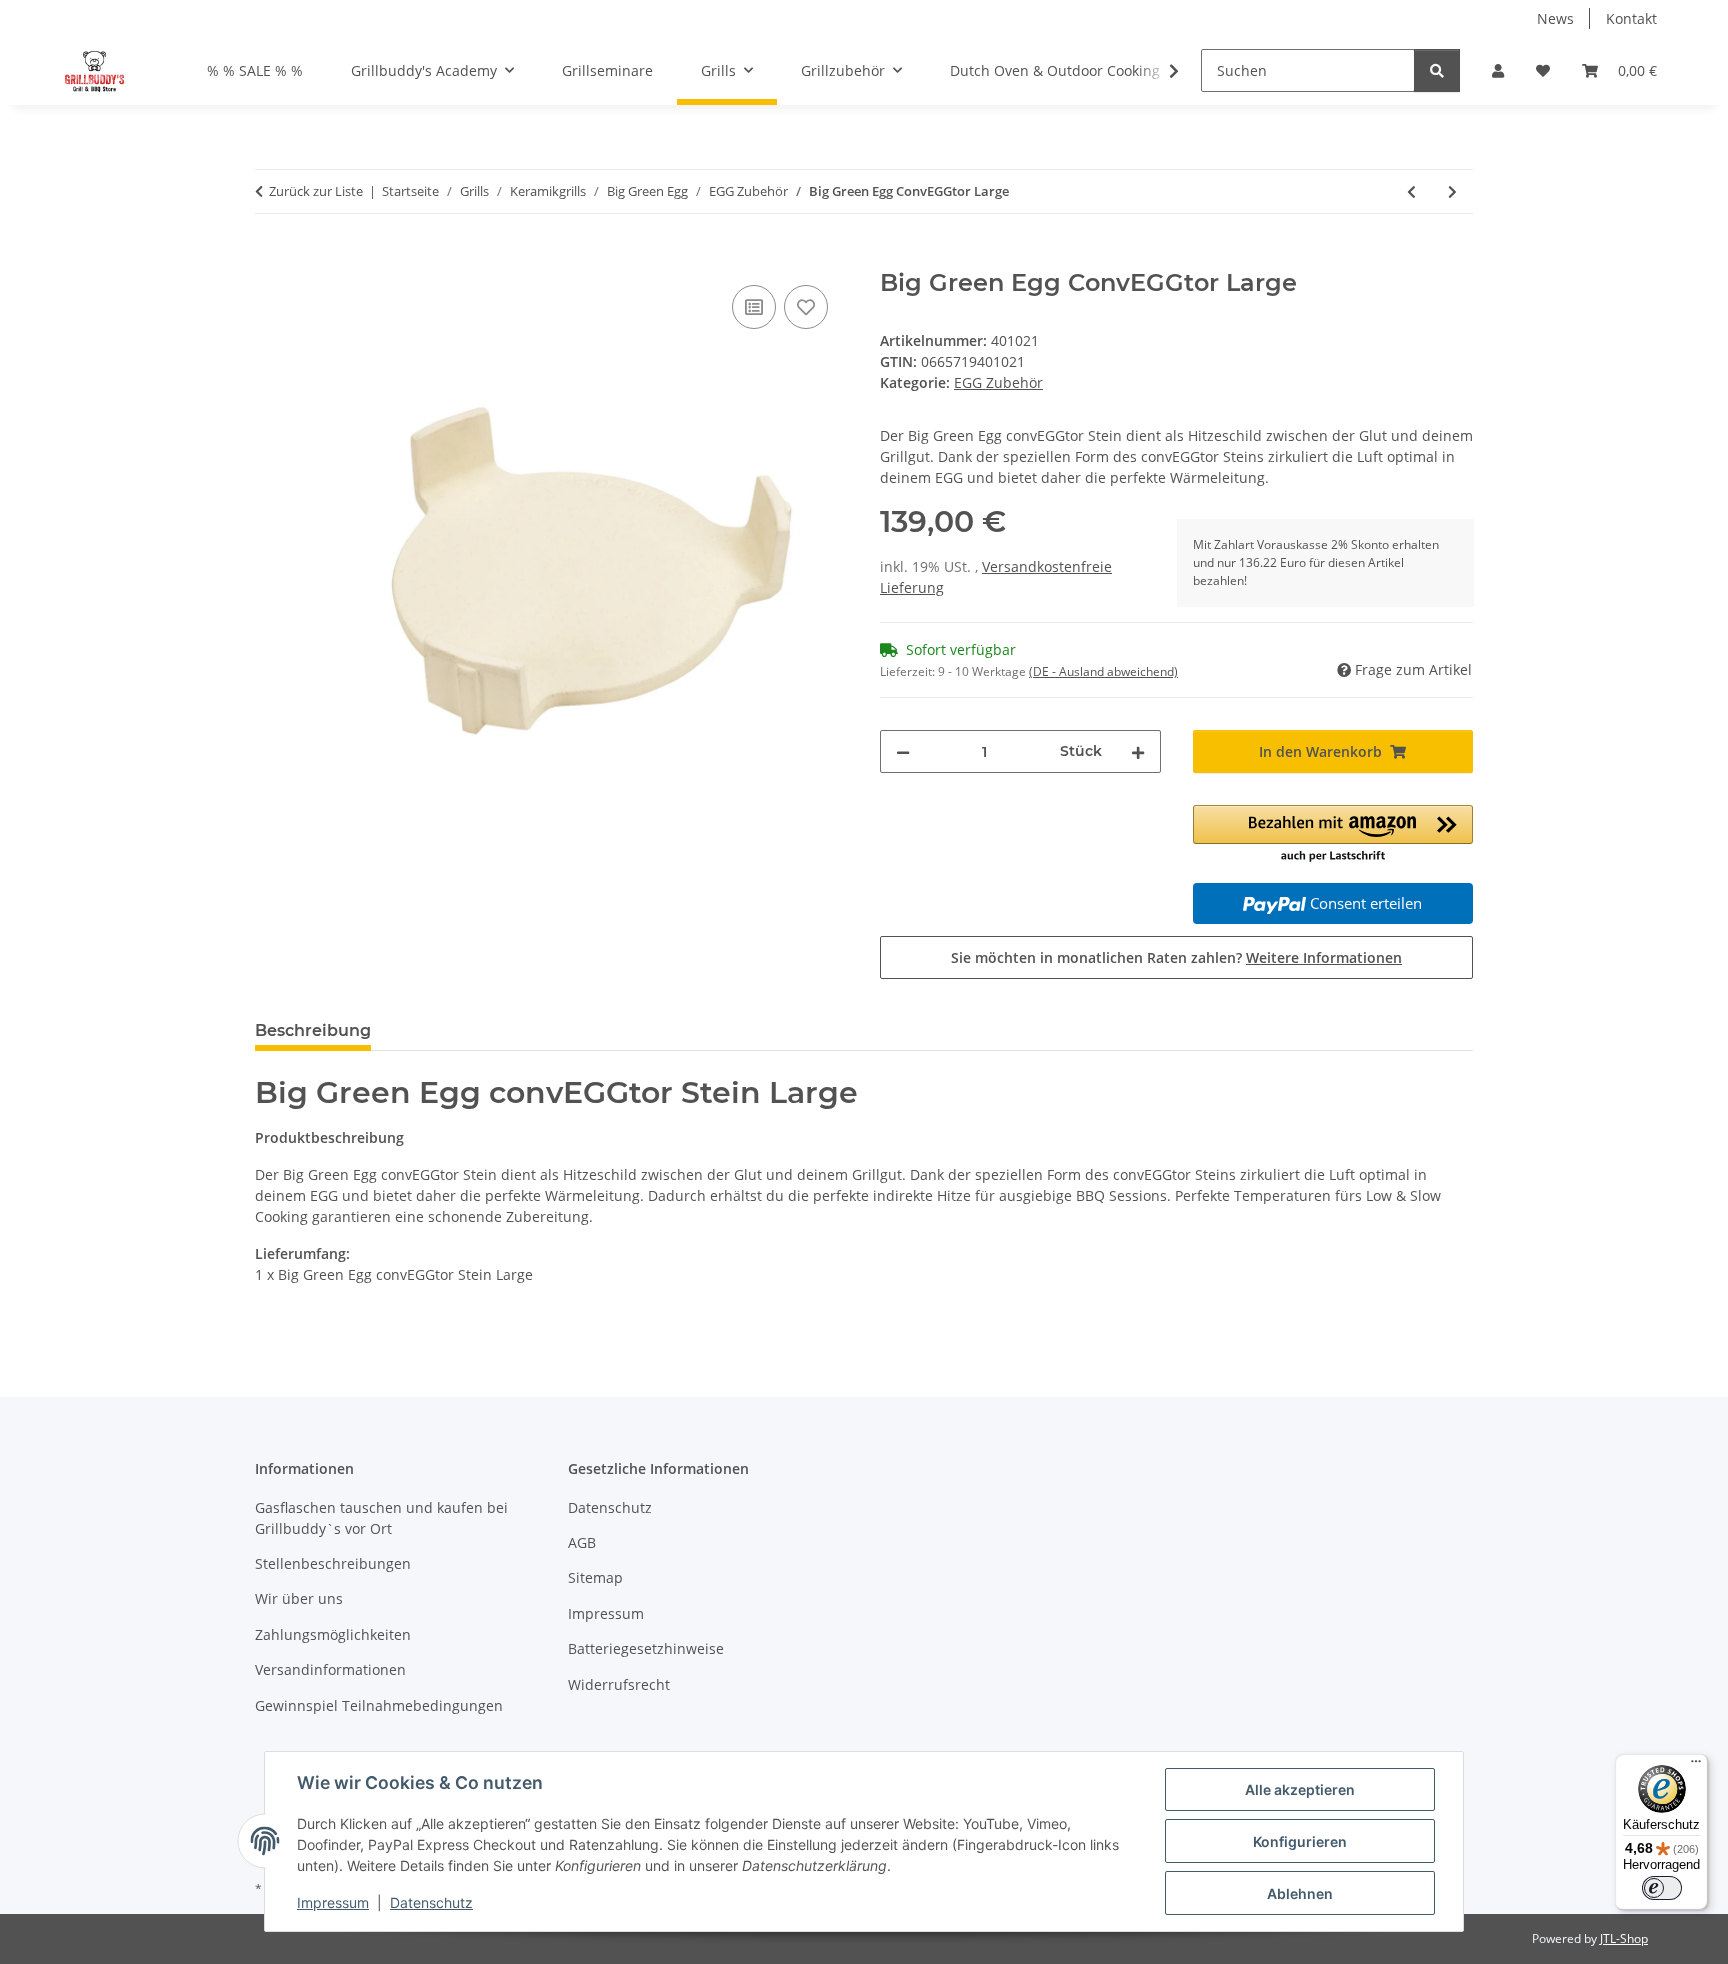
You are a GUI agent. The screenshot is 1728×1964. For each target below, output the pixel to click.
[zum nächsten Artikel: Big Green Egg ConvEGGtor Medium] (1452, 191)
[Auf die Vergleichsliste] (754, 307)
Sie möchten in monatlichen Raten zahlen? (1176, 957)
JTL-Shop (1624, 1938)
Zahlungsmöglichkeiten (333, 1634)
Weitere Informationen (1324, 957)
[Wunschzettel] (1543, 70)
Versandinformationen (330, 1669)
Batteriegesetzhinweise (646, 1648)
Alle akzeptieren (1300, 1789)
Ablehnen (1300, 1893)
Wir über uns (299, 1598)
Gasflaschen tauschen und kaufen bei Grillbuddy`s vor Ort (381, 1518)
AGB (582, 1542)
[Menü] (1696, 1766)
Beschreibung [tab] (313, 1030)
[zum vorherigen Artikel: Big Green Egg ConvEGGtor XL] (1411, 191)
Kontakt (1631, 18)
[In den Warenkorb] (271, 258)
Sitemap (595, 1577)
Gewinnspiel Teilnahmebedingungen (379, 1705)
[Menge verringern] (903, 751)
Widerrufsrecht (619, 1684)
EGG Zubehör (998, 382)
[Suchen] (1437, 70)
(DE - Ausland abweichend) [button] (1103, 671)
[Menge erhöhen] (1138, 751)
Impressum (333, 1902)
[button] (1498, 70)
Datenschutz (431, 1902)
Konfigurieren (1300, 1841)
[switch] (1662, 1888)
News (1555, 18)
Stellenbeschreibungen (333, 1563)
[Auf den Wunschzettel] (806, 307)
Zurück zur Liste (316, 191)
